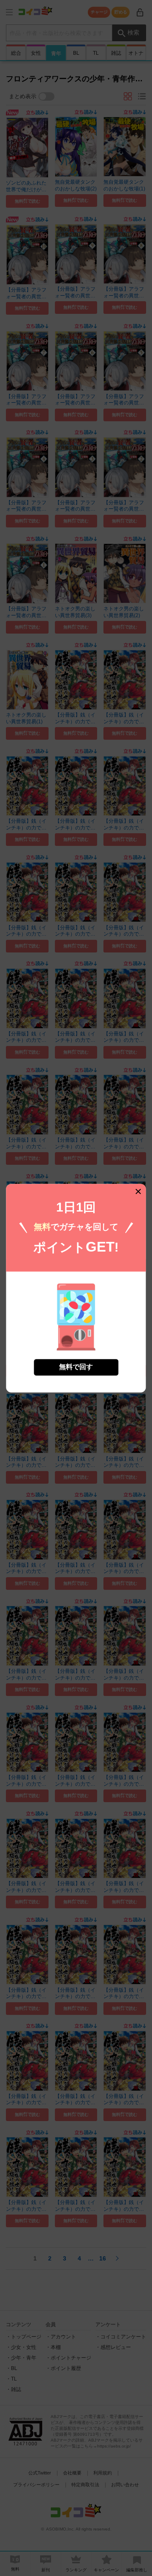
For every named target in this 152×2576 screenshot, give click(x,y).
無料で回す (76, 1367)
